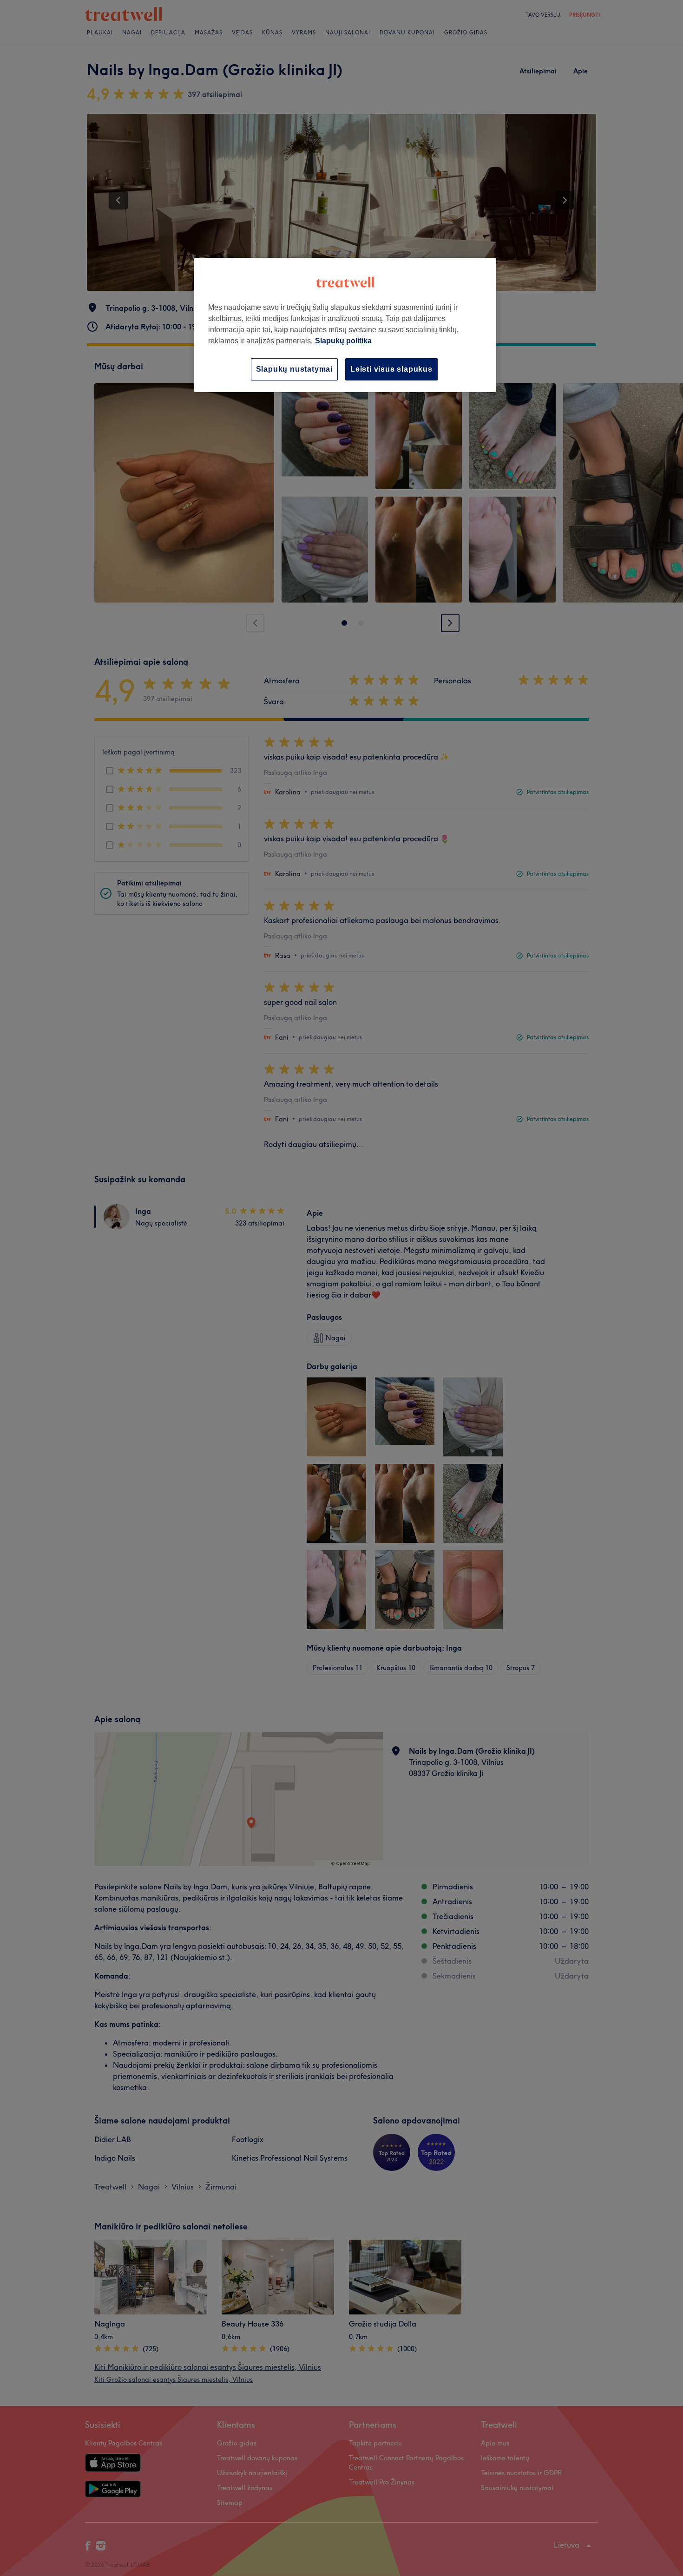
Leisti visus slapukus (391, 369)
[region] (345, 325)
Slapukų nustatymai (294, 369)
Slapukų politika (343, 341)
